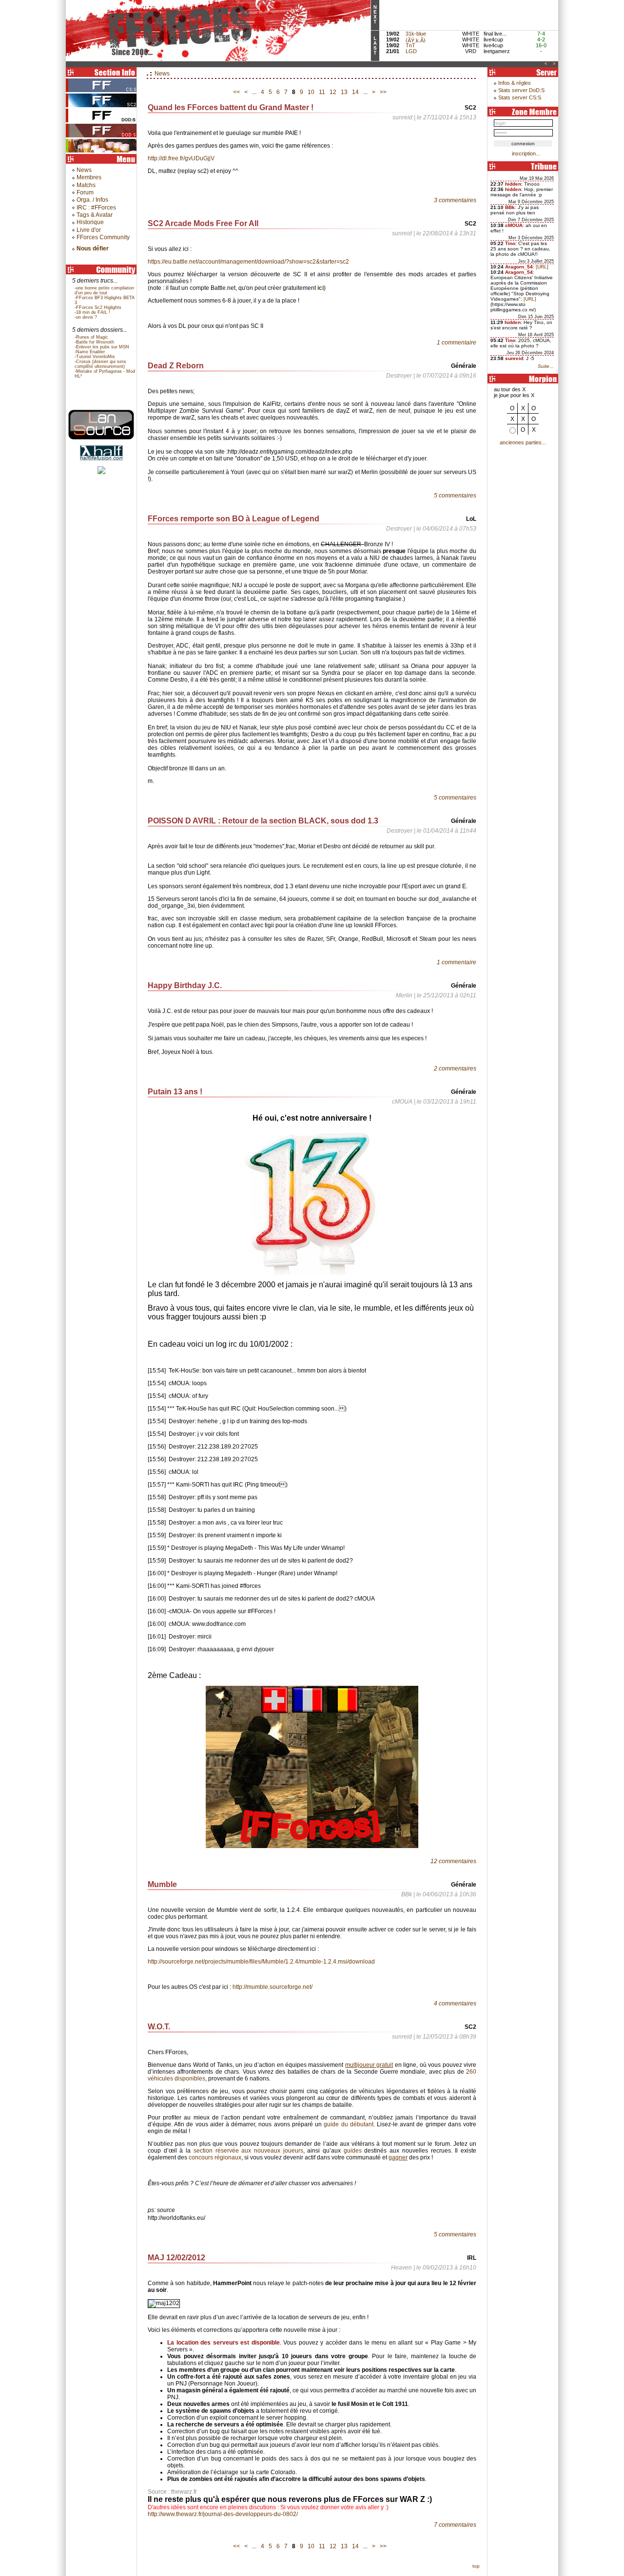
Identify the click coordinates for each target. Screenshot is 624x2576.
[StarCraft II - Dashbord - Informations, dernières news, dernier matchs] (102, 107)
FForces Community (103, 237)
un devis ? (87, 317)
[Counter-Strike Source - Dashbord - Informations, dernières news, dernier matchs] (102, 92)
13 (344, 92)
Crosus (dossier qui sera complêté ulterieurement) (100, 364)
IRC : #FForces (96, 208)
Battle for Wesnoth (95, 342)
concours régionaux (215, 2157)
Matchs (86, 185)
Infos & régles (515, 83)
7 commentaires (455, 2525)
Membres (89, 177)
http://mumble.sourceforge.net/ (273, 1987)
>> (383, 92)
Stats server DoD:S (521, 90)
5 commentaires (455, 496)
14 (355, 92)
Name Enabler (90, 352)
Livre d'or (89, 230)
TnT (410, 45)
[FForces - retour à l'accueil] (218, 59)
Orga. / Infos (92, 200)
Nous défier (93, 248)
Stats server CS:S (520, 97)
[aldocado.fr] (101, 472)
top (476, 2566)
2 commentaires (455, 1069)
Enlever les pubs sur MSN (103, 347)
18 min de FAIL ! (93, 312)
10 (311, 92)
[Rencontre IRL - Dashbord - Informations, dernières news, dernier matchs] (102, 152)
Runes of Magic (92, 337)
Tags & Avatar (95, 215)
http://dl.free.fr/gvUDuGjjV (181, 158)
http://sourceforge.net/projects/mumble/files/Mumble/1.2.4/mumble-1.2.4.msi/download (261, 1962)
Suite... (546, 366)
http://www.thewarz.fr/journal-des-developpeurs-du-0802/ (223, 2514)
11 (322, 92)
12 (333, 92)
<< (236, 92)
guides (353, 2151)
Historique (90, 222)
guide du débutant (348, 2124)
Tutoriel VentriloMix (96, 357)
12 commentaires (453, 1861)
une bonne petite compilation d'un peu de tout (104, 290)
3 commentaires (455, 200)
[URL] (542, 267)
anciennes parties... (523, 442)
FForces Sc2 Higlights (99, 307)
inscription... (526, 153)
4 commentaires (455, 2004)
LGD (411, 51)
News (84, 170)
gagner (398, 2157)
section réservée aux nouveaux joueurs (248, 2151)
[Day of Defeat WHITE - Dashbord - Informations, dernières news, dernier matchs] (102, 122)
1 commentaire (457, 343)
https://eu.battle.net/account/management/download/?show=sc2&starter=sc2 (248, 262)
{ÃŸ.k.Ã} (416, 40)
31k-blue (416, 34)
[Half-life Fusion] (101, 438)
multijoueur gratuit (369, 2065)
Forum (85, 192)
